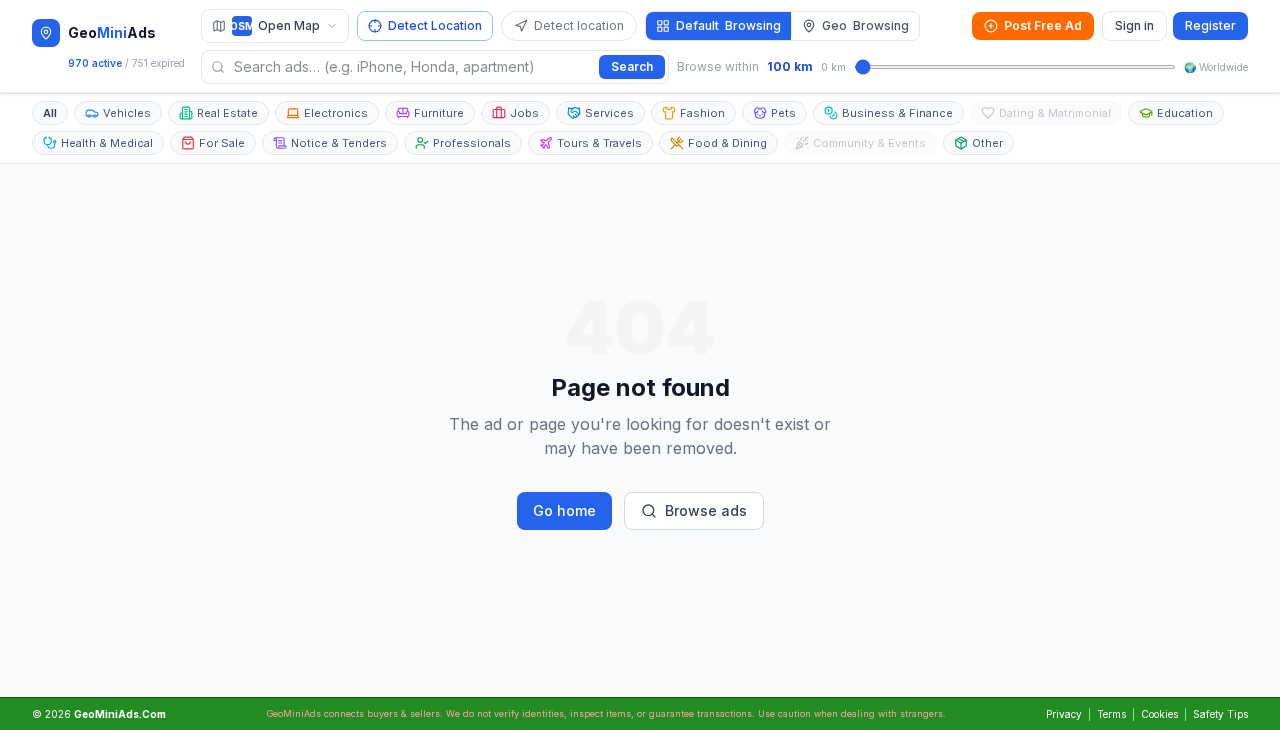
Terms (1111, 714)
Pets (783, 113)
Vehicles (127, 113)
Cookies (1159, 714)
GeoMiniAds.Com (120, 714)
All (50, 113)
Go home (564, 510)
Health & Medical (107, 143)
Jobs (524, 113)
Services (609, 113)
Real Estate (227, 113)
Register (1210, 25)
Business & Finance (897, 113)
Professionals (472, 143)
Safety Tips (1220, 714)
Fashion (702, 113)
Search (632, 66)
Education (1185, 113)
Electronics (336, 113)
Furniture (439, 113)
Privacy (1064, 714)
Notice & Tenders (339, 143)
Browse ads (706, 510)
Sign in (1134, 25)
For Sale (222, 143)
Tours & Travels (599, 143)
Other (987, 143)
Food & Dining (727, 143)
